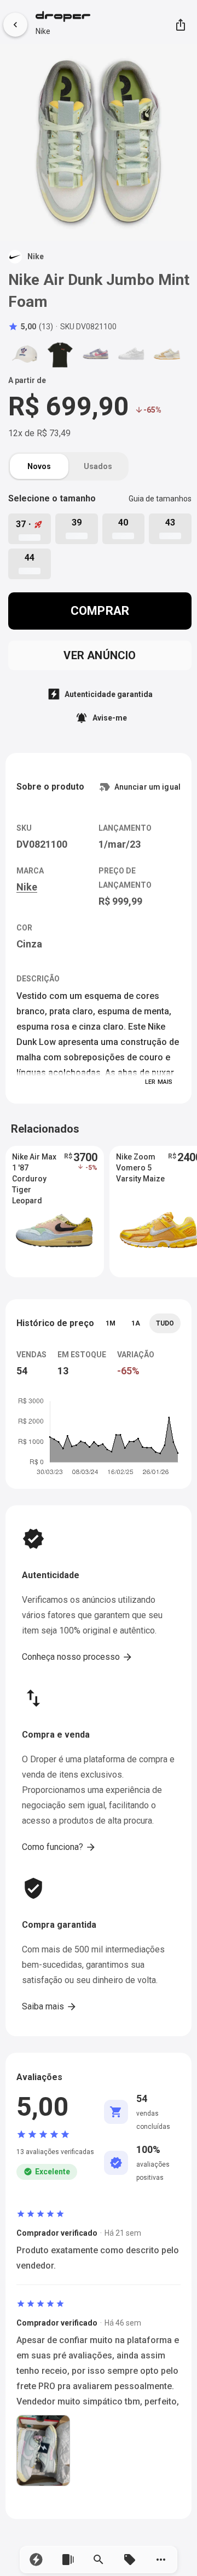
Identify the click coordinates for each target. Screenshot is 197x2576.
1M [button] (111, 1323)
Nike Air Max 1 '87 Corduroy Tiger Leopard (34, 1168)
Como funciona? (59, 1847)
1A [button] (136, 1323)
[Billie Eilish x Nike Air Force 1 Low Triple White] (131, 354)
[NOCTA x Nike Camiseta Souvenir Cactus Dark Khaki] (60, 354)
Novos (39, 466)
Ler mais (159, 1082)
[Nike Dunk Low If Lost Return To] (167, 354)
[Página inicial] (63, 18)
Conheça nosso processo (77, 1657)
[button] (36, 2560)
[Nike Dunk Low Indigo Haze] (96, 354)
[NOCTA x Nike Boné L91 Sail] (25, 354)
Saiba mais (50, 2007)
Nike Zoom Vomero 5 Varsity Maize (140, 1168)
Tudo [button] (165, 1323)
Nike (43, 31)
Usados (98, 466)
